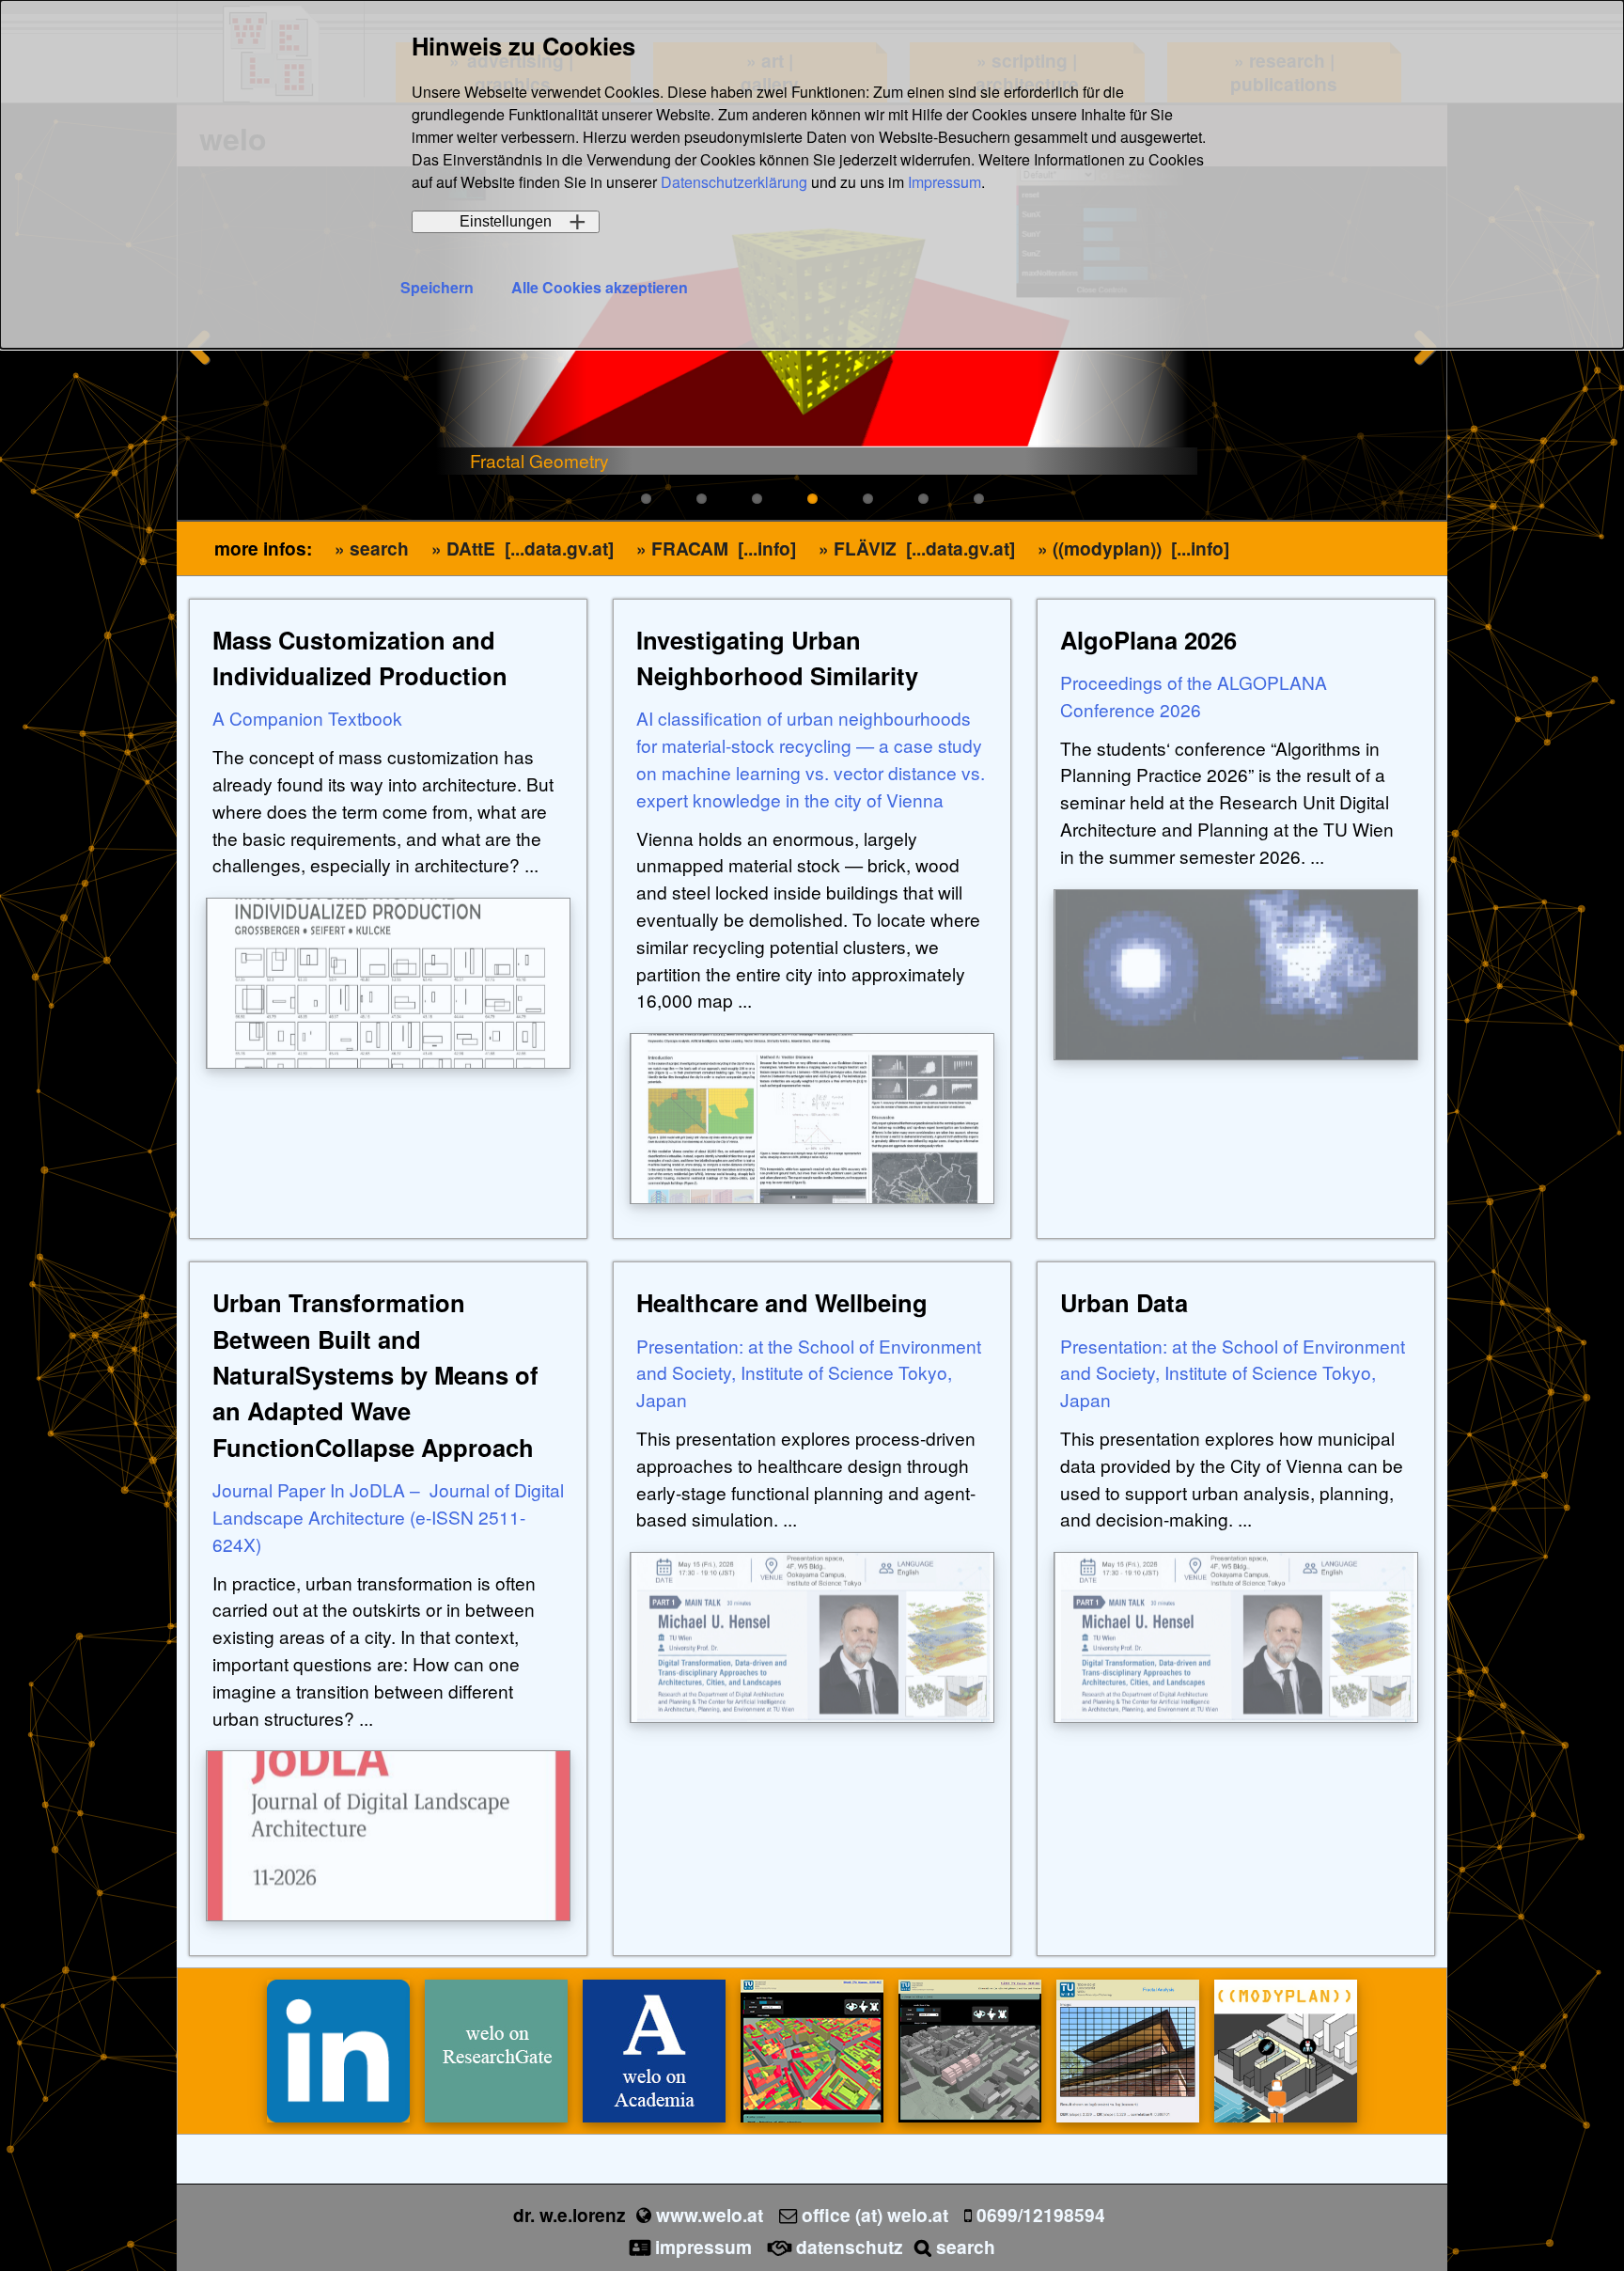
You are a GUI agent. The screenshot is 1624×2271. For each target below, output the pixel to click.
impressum (703, 2247)
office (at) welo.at (875, 2215)
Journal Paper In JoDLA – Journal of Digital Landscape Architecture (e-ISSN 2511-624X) (388, 1517)
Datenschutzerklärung (734, 182)
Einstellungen (506, 221)
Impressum (945, 182)
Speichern (437, 287)
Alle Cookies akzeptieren (600, 287)
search (966, 2247)
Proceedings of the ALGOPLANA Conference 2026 (1194, 696)
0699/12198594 (1041, 2215)
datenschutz (850, 2247)
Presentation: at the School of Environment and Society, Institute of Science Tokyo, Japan (809, 1373)
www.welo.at (710, 2215)
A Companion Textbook (307, 718)
